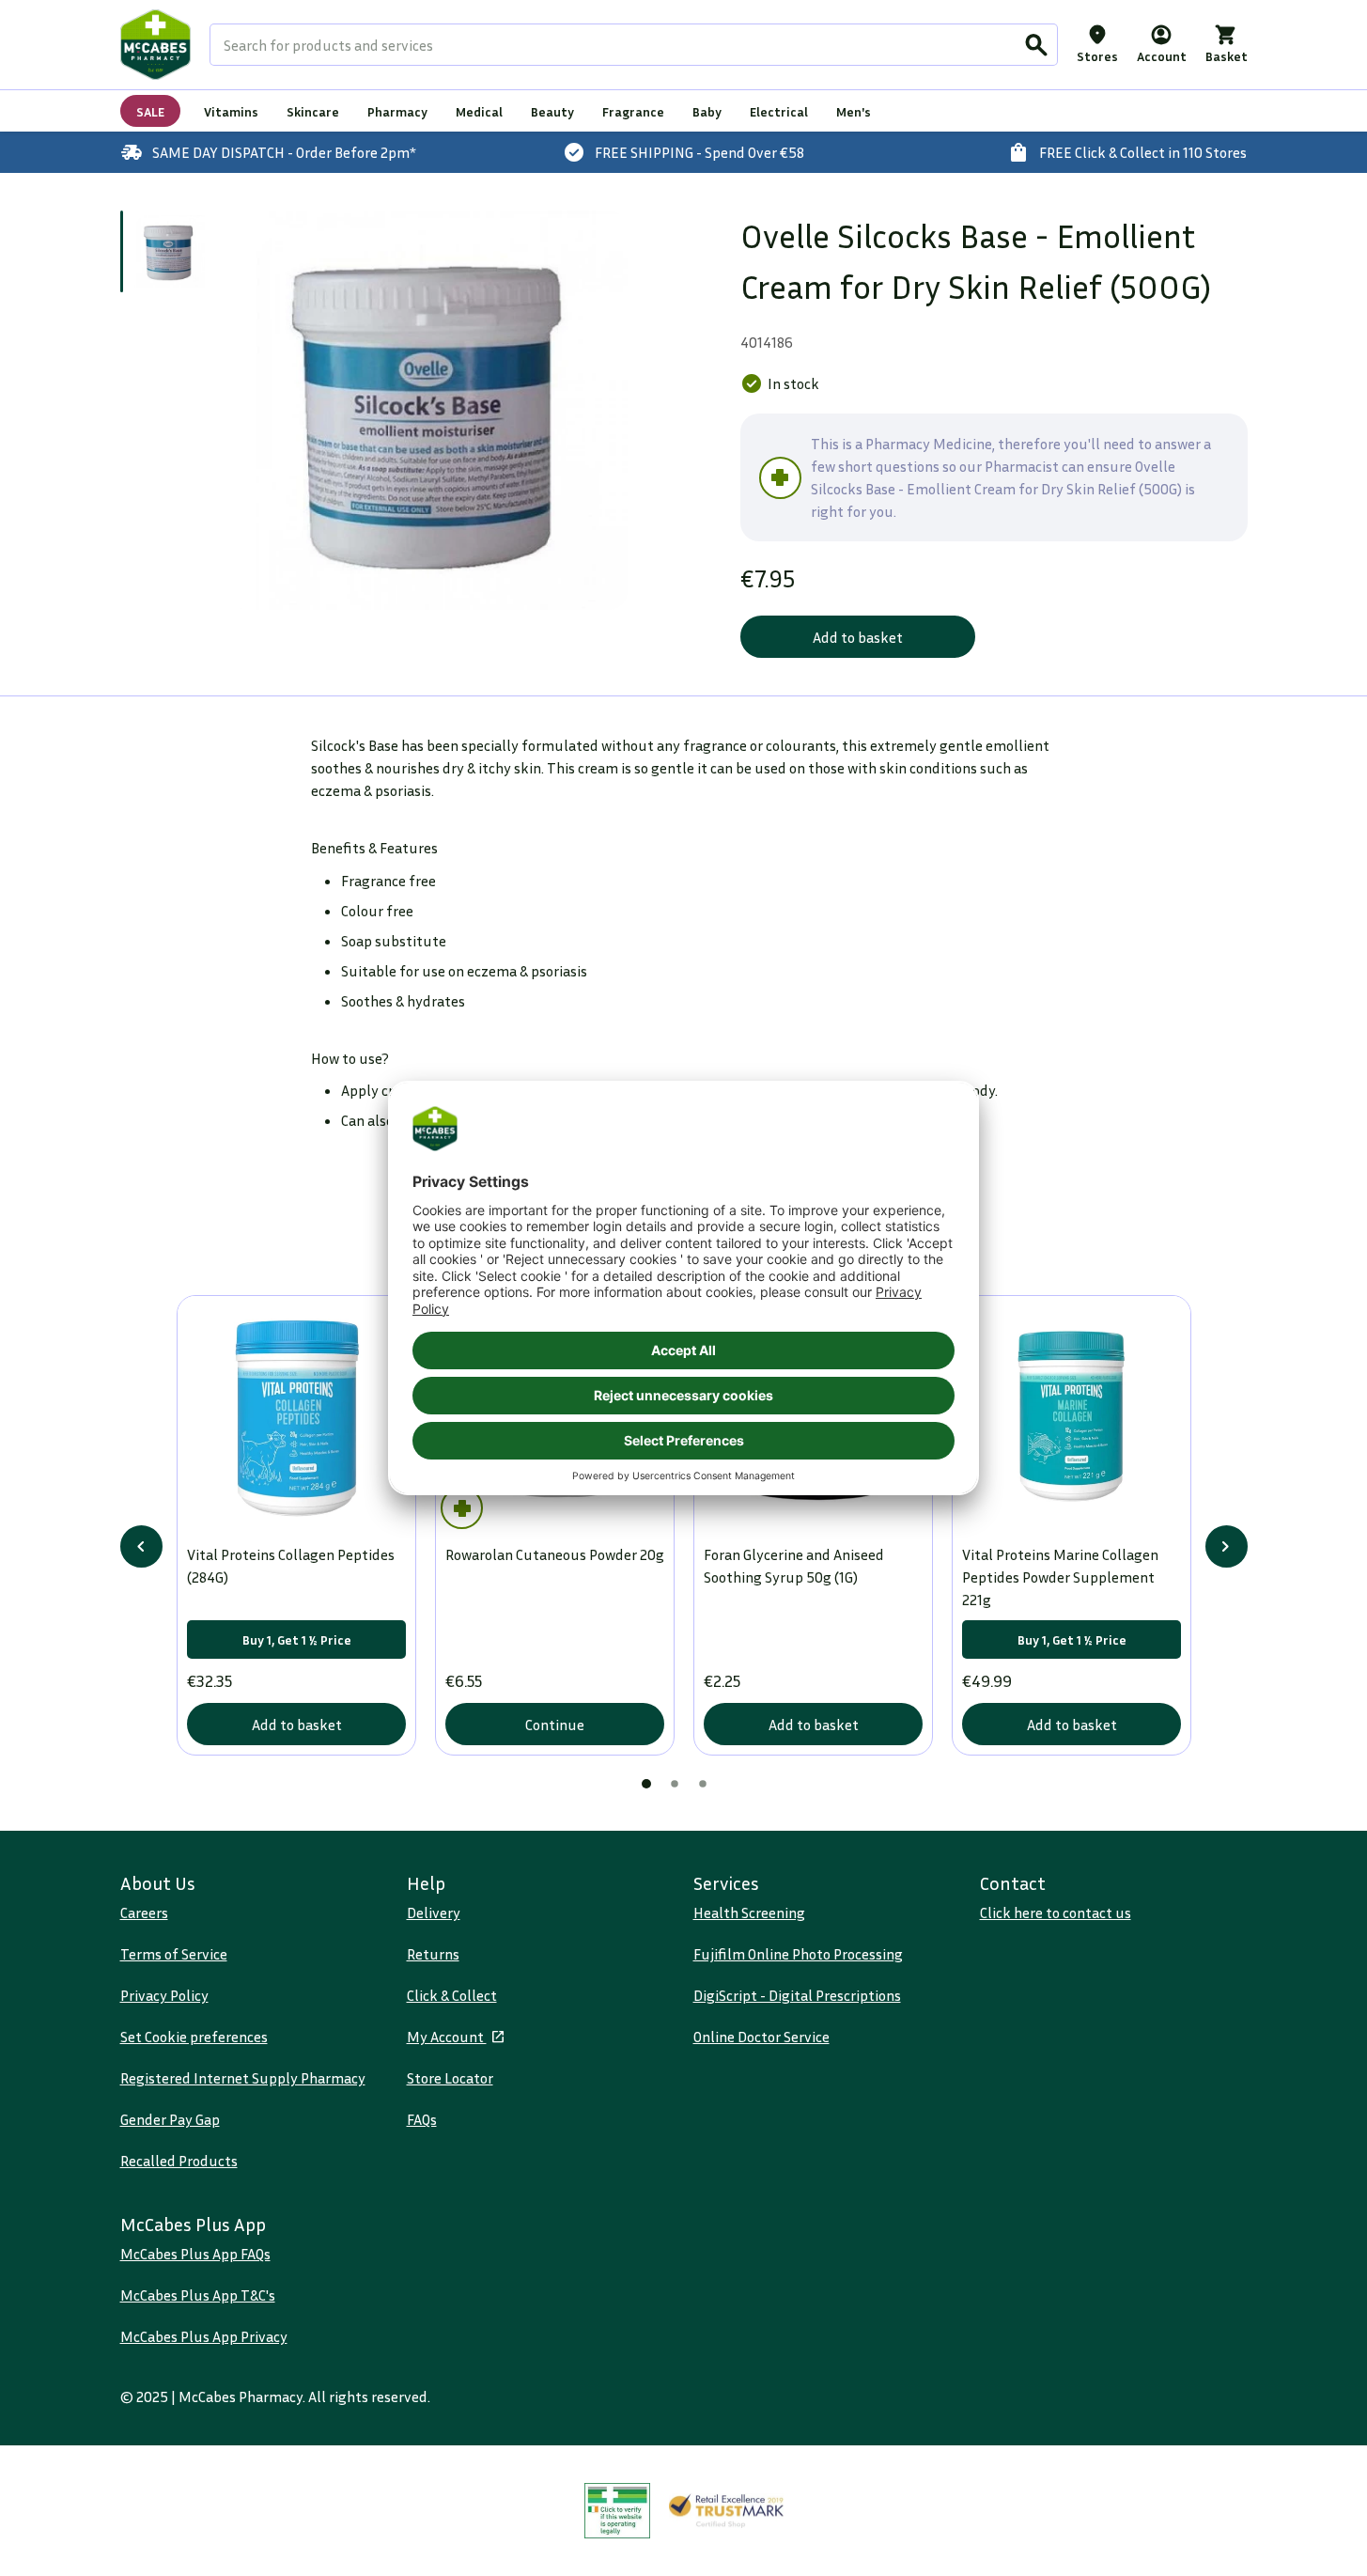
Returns (433, 1954)
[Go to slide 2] (675, 1784)
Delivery (434, 1912)
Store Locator (450, 2078)
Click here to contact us (1056, 1912)
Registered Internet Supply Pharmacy (243, 2078)
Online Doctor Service (761, 2037)
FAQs (422, 2119)
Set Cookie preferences (194, 2037)
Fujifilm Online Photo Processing (798, 1954)
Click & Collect (452, 1995)
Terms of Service (174, 1954)
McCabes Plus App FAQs (195, 2254)
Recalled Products (179, 2161)
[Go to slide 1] (169, 251)
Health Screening (749, 1912)
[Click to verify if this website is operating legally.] (617, 2511)
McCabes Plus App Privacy (204, 2336)
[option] (428, 410)
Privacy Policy (164, 1995)
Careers (144, 1912)
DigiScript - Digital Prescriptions (797, 1995)
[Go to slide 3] (703, 1784)
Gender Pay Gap (170, 2119)
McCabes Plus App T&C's (198, 2295)
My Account (447, 2037)
